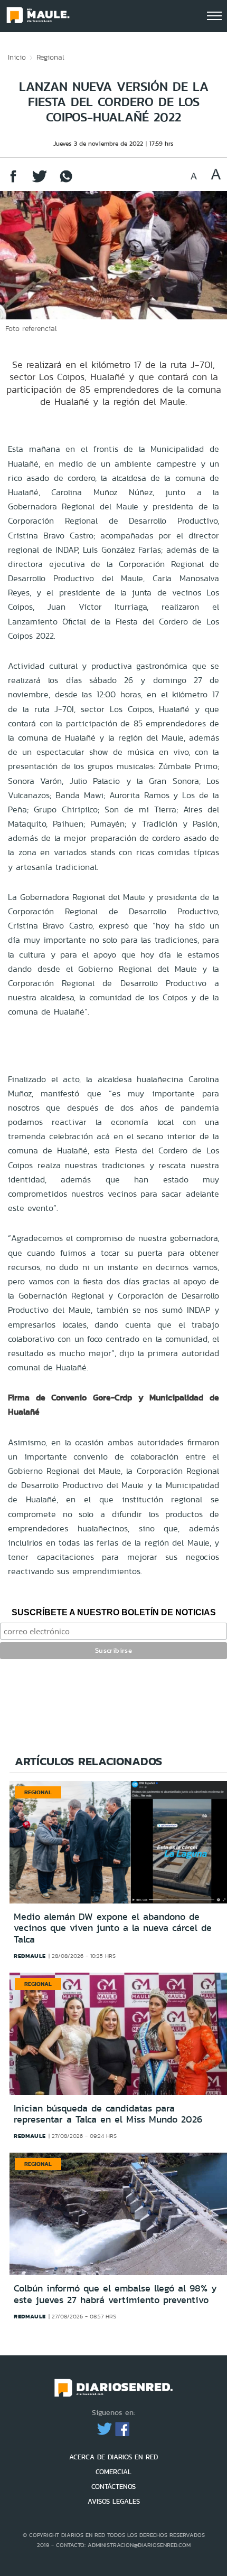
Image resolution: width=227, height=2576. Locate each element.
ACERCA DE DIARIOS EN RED (113, 2457)
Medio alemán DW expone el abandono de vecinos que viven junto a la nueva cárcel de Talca (113, 1928)
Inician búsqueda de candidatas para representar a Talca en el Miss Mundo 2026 (108, 2114)
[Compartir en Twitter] (40, 181)
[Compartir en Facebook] (13, 181)
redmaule (30, 1956)
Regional (50, 57)
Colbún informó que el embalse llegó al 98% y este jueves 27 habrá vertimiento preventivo (115, 2294)
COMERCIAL (113, 2472)
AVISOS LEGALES (114, 2501)
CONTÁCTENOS (113, 2487)
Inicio (17, 57)
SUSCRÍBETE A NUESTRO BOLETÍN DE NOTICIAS (114, 1612)
